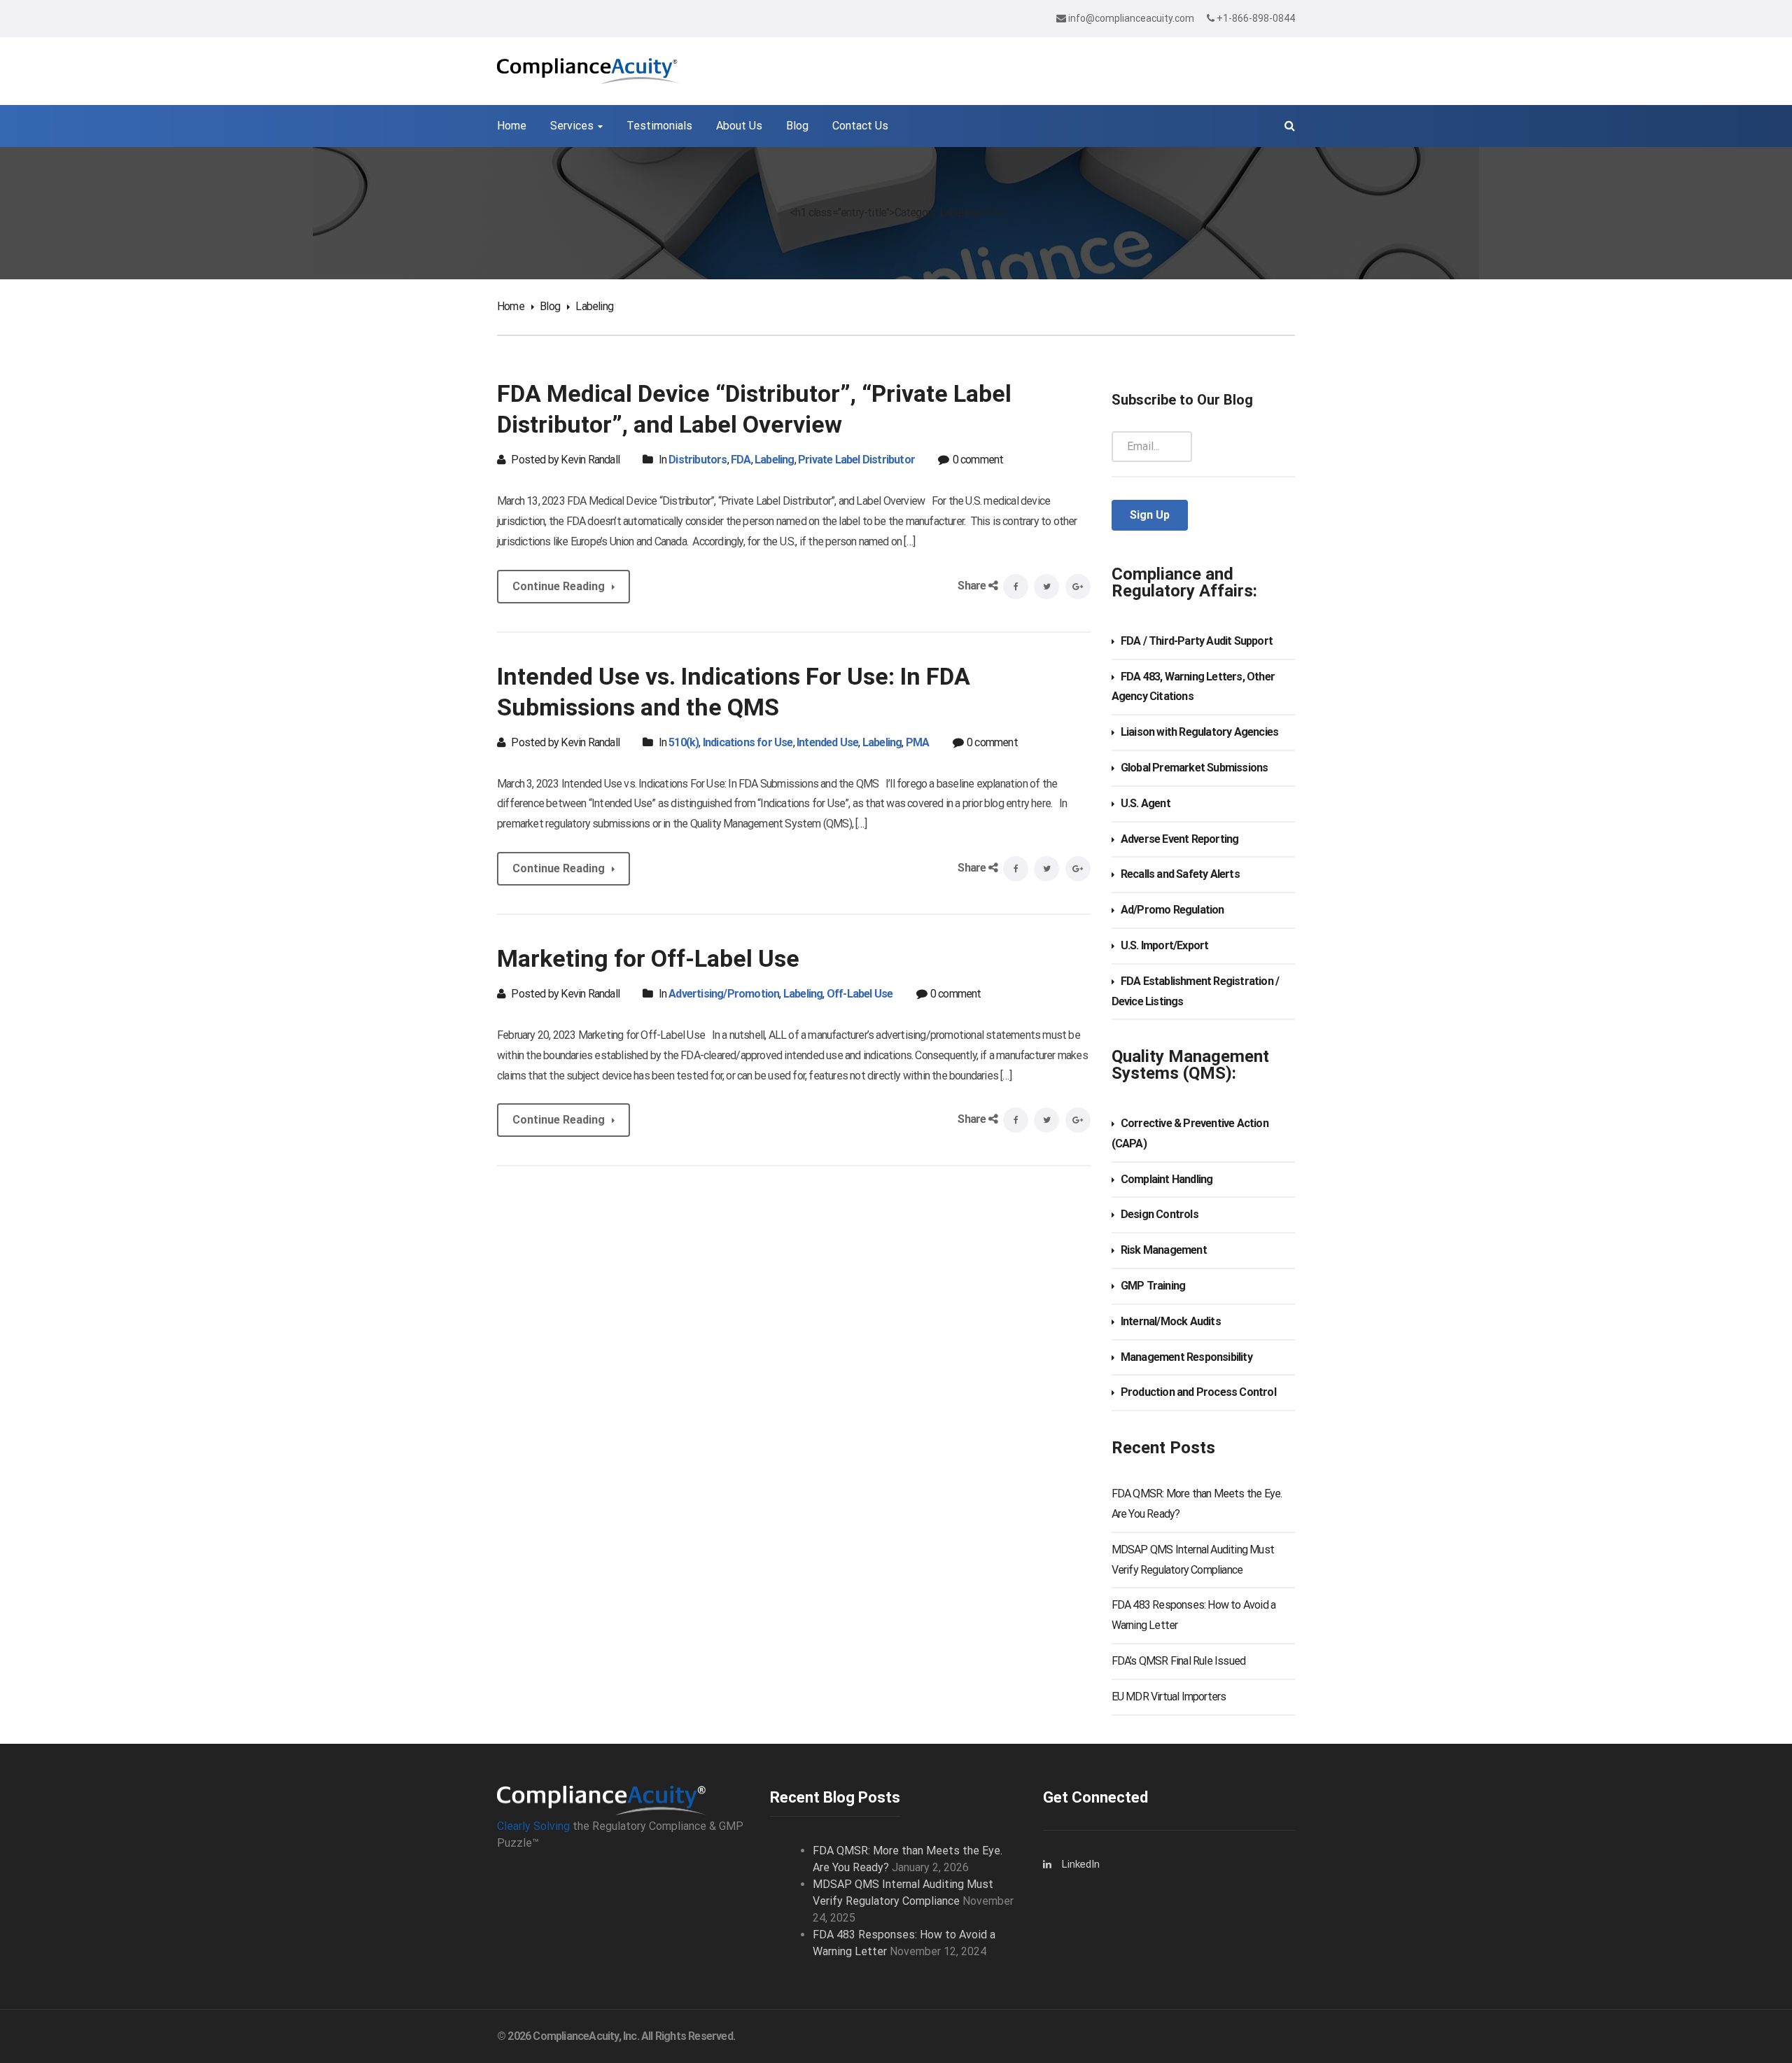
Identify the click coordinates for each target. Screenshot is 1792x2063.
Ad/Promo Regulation (1172, 910)
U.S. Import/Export (1165, 945)
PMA (918, 742)
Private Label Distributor (856, 460)
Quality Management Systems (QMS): (1190, 1065)
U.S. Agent (1146, 803)
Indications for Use (748, 742)
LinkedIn (1081, 1864)
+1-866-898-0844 (1255, 18)
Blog (550, 306)
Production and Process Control (1198, 1392)
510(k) (684, 742)
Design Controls (1160, 1214)
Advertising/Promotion (724, 994)
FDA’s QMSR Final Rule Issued (1179, 1661)
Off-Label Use (860, 994)
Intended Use (827, 742)
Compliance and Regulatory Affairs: (1184, 582)
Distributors (698, 460)
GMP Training (1153, 1286)
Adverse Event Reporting (1180, 839)
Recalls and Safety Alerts (1180, 874)
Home (511, 306)
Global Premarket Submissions (1195, 768)
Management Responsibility (1186, 1357)
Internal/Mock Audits (1171, 1321)
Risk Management (1164, 1250)
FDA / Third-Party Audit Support (1197, 641)
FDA (741, 460)
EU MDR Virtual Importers (1169, 1697)
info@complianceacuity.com (1131, 18)
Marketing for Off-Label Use (648, 958)
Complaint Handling (1167, 1179)
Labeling (775, 460)
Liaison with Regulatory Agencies (1199, 732)
